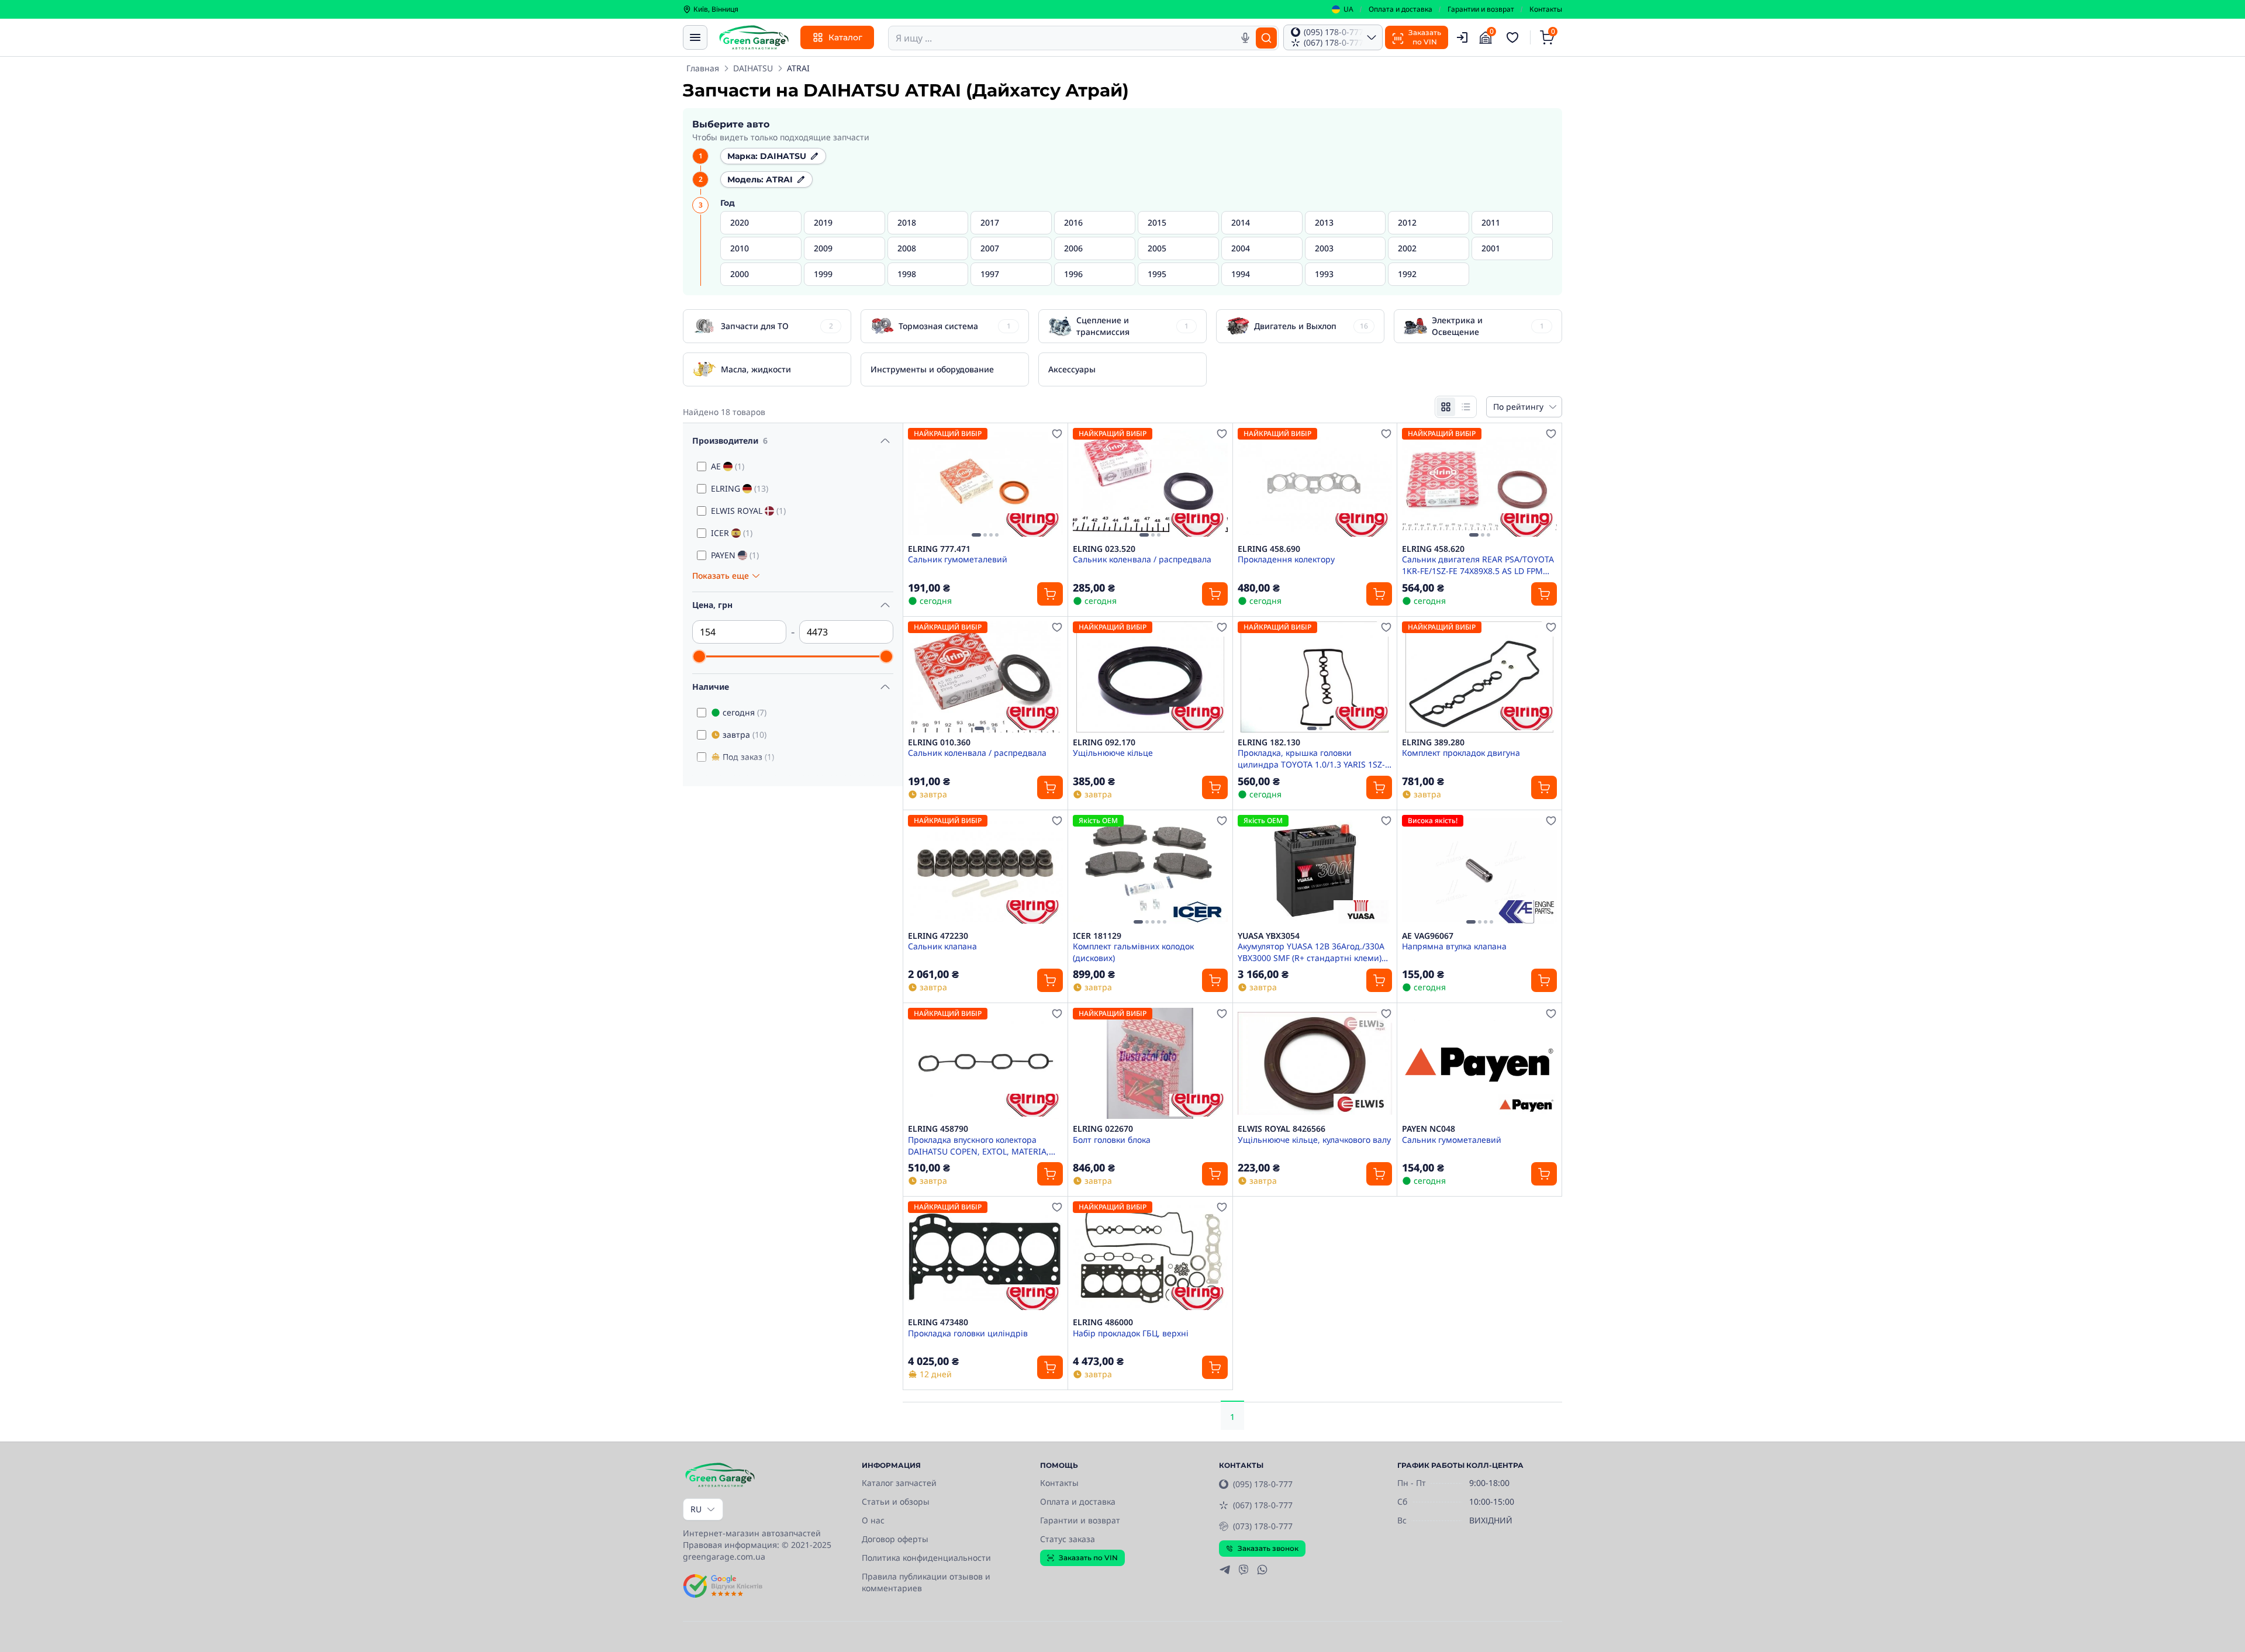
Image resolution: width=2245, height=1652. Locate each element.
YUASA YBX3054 (1269, 936)
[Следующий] (1051, 483)
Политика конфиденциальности (926, 1558)
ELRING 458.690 (1269, 549)
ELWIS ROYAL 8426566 (1282, 1129)
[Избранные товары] (1514, 37)
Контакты (1546, 9)
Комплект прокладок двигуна (1461, 753)
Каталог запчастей (899, 1483)
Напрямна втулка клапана (1454, 946)
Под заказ (748, 757)
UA (1348, 9)
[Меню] (695, 37)
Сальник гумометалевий (958, 559)
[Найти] (1266, 38)
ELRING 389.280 (1433, 742)
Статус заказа (1068, 1539)
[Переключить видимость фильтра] (885, 441)
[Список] (1466, 407)
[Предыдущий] (920, 483)
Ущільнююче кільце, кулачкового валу (1314, 1140)
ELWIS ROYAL (748, 511)
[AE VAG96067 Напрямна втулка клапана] (1479, 870)
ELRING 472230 (938, 936)
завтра (745, 735)
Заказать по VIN (1088, 1558)
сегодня (745, 712)
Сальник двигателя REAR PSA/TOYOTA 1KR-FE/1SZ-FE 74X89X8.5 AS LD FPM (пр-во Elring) (1478, 565)
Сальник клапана (942, 946)
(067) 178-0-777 (1263, 1505)
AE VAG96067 (1428, 936)
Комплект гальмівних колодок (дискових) (1133, 952)
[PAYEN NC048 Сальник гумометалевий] (1479, 1063)
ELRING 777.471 (939, 549)
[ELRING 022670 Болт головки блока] (1150, 1063)
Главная (703, 68)
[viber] (1244, 1570)
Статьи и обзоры (896, 1501)
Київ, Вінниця (716, 9)
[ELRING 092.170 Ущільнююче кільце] (1150, 677)
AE (728, 466)
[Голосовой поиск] (1245, 38)
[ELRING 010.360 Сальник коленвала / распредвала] (985, 677)
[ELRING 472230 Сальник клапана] (985, 870)
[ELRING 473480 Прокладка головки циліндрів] (985, 1257)
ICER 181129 (1097, 936)
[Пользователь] (1462, 37)
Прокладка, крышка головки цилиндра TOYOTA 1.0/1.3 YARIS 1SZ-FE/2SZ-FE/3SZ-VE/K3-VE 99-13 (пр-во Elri (1311, 758)
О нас (873, 1520)
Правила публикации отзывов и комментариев (926, 1582)
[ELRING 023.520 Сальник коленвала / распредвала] (1150, 483)
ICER (732, 533)
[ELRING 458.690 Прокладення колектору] (1315, 483)
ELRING (740, 488)
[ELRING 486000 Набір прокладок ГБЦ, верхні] (1150, 1257)
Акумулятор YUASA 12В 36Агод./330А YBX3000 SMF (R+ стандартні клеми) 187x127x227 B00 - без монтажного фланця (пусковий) (1311, 952)
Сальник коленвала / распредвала (1142, 559)
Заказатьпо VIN (1425, 37)
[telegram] (1225, 1570)
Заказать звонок (1268, 1548)
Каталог (845, 37)
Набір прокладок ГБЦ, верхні (1131, 1333)
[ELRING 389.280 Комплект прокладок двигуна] (1479, 677)
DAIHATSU (753, 68)
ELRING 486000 (1103, 1322)
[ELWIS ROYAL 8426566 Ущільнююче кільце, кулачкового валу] (1315, 1063)
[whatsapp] (1262, 1570)
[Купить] (1050, 594)
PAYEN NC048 (1429, 1129)
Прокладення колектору (1286, 559)
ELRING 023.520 (1104, 549)
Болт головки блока (1112, 1140)
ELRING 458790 (938, 1129)
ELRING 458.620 (1433, 549)
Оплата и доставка (1400, 9)
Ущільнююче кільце (1113, 753)
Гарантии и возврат (1481, 9)
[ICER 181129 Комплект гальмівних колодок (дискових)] (1150, 870)
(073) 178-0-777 (1263, 1526)
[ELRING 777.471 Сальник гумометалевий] (985, 483)
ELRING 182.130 (1269, 742)
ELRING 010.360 (939, 742)
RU (696, 1509)
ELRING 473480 (938, 1322)
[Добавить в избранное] (1057, 434)
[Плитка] (1446, 407)
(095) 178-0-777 (1263, 1484)
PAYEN (735, 555)
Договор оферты (895, 1539)
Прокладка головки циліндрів (968, 1333)
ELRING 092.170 (1104, 742)
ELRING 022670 (1103, 1129)
